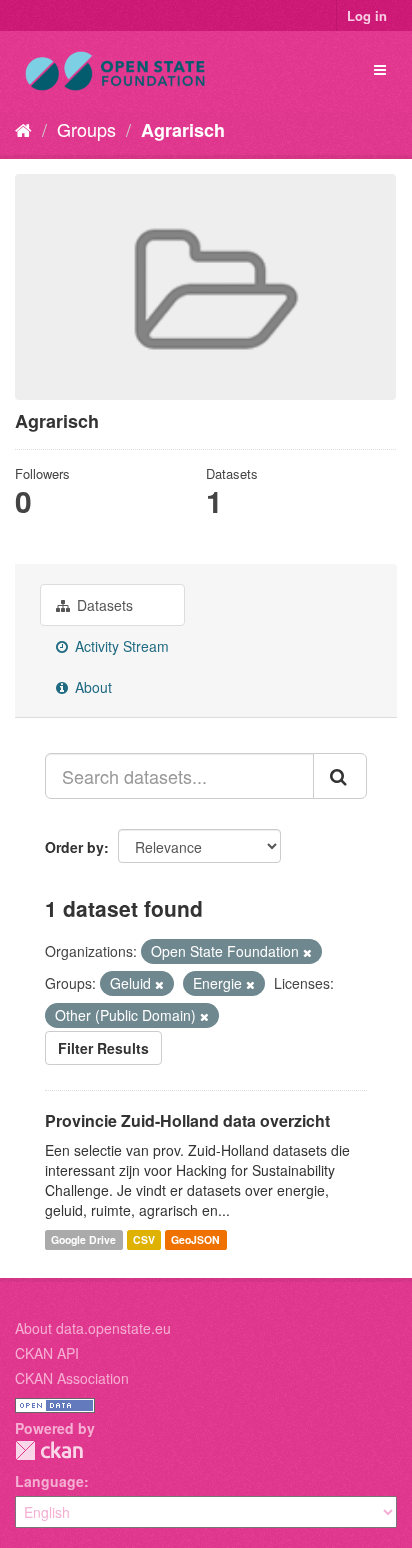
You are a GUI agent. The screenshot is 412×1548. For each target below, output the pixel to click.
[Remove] (307, 952)
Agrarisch (183, 130)
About (91, 687)
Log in (367, 15)
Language (49, 1481)
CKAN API (47, 1353)
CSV (144, 1239)
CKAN (49, 1450)
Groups (86, 129)
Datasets (103, 605)
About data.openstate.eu (93, 1328)
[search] (340, 776)
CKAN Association (72, 1378)
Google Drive (83, 1239)
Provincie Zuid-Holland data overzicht (187, 1120)
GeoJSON (195, 1239)
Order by (74, 847)
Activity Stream (120, 646)
